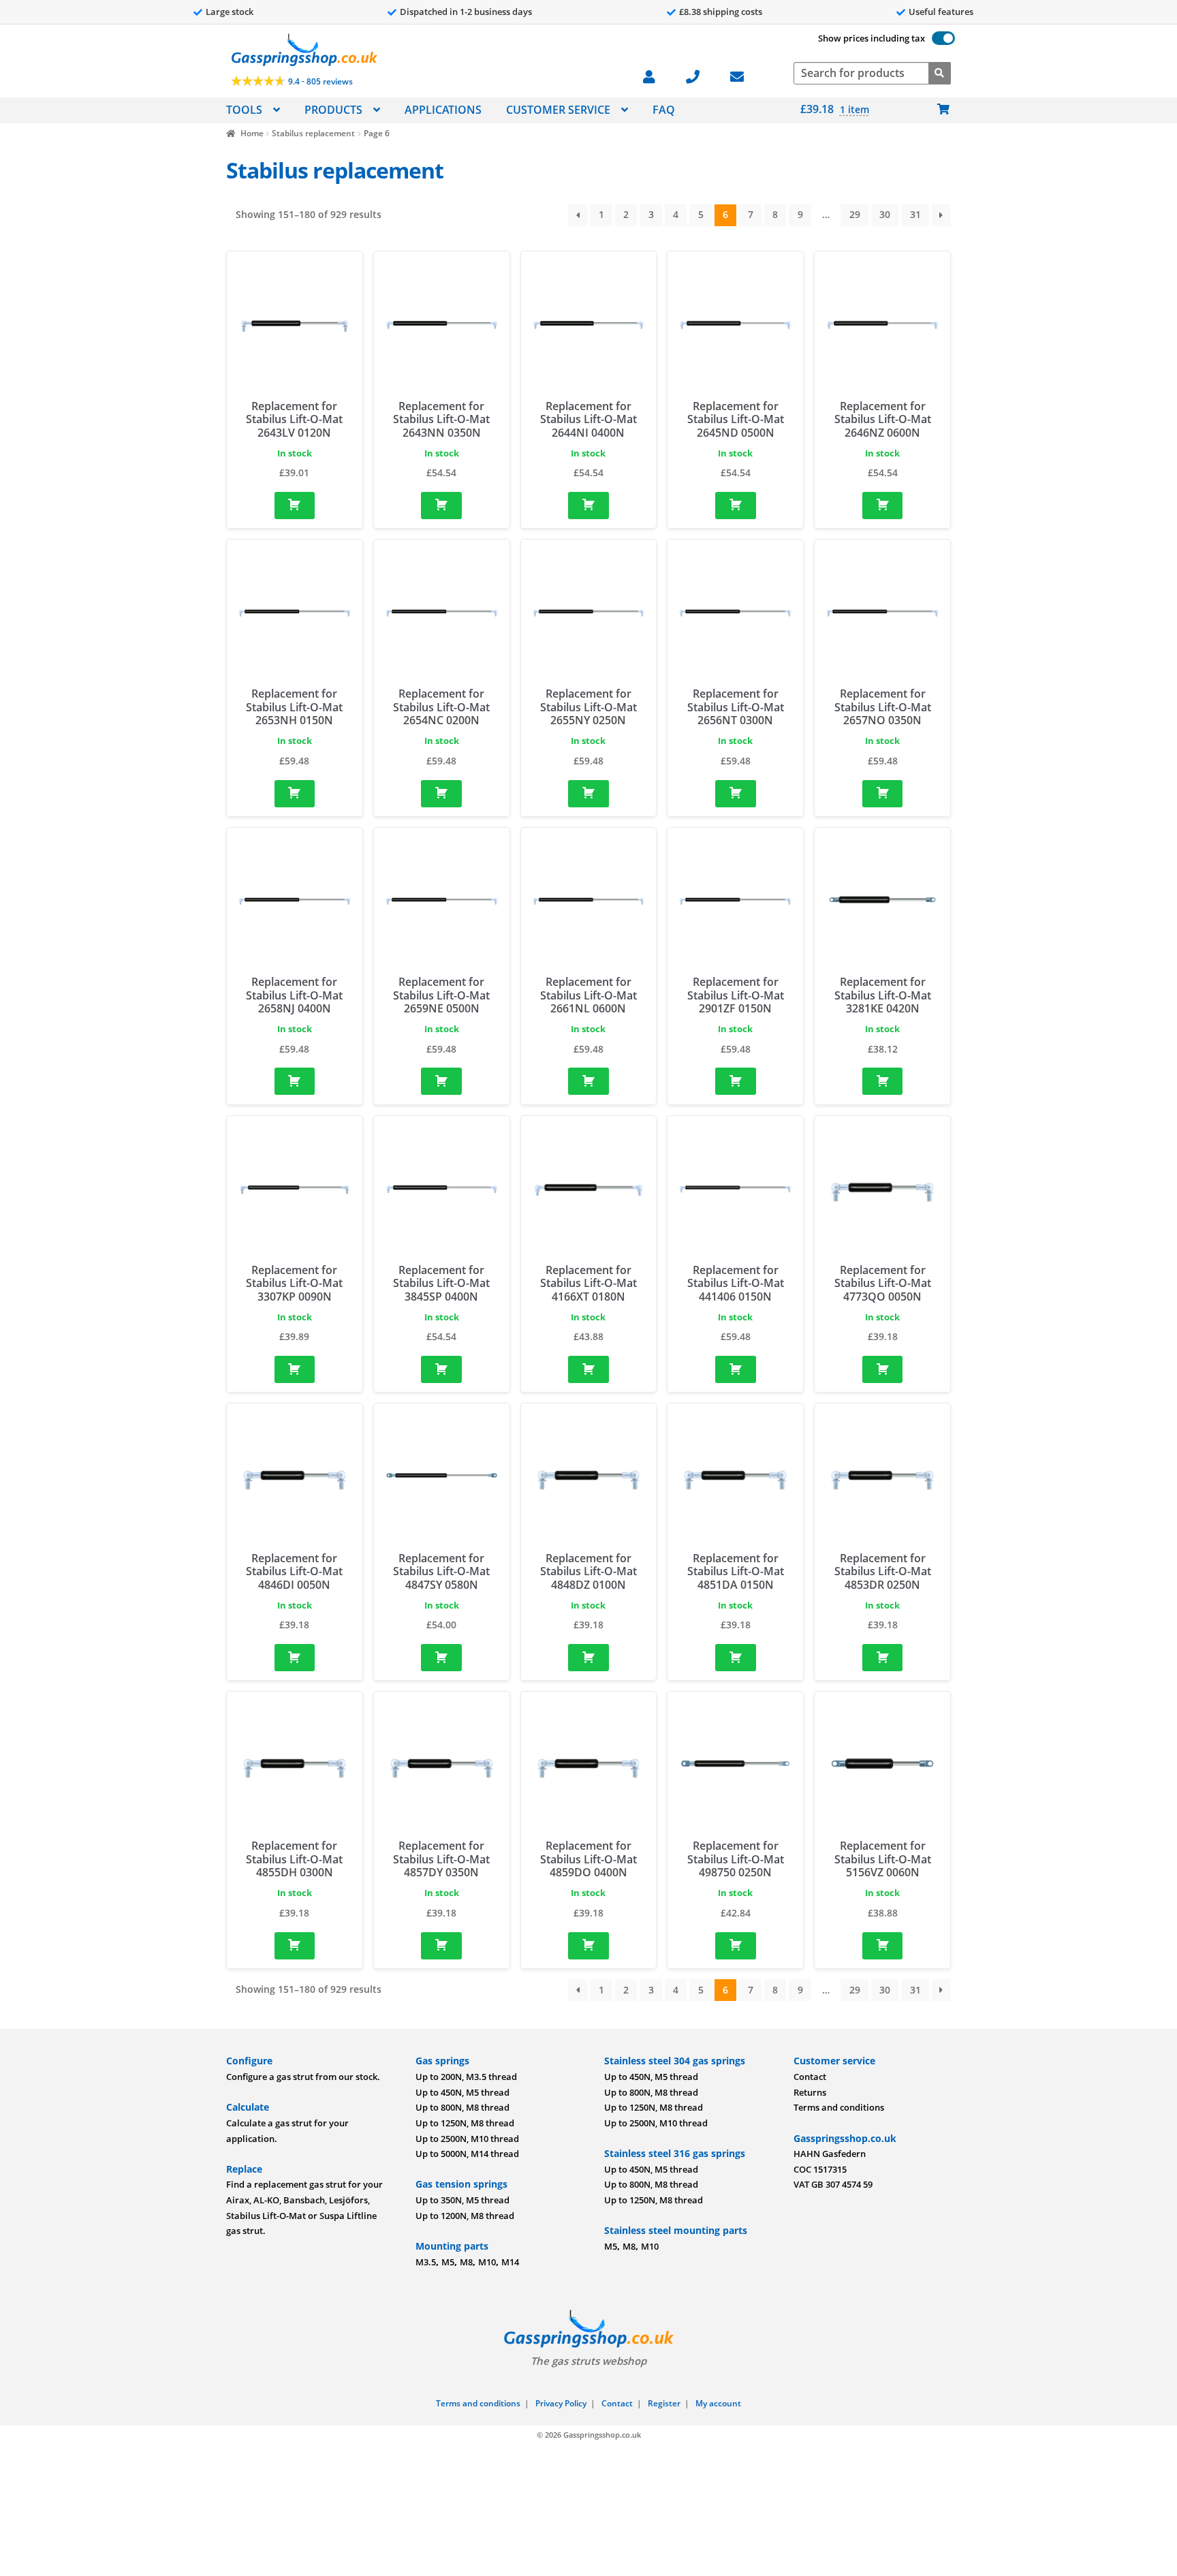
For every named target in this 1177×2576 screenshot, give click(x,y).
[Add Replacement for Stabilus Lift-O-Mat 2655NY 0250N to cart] (588, 794)
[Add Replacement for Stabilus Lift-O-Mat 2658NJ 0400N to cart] (295, 1081)
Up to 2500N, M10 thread (467, 2139)
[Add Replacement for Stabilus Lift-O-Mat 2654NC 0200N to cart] (441, 794)
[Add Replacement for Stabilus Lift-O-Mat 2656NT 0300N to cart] (736, 794)
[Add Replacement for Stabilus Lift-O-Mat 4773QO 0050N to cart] (883, 1369)
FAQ (664, 110)
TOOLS (244, 110)
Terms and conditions (839, 2107)
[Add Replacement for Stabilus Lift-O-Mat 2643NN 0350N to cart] (441, 506)
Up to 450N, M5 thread (462, 2092)
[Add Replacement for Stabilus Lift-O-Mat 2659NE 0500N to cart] (441, 1081)
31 (915, 214)
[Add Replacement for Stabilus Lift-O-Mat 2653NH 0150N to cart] (295, 794)
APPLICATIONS (443, 110)
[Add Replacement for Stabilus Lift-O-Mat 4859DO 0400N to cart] (588, 1946)
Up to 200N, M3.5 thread (466, 2077)
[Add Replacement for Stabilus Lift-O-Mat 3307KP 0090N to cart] (295, 1369)
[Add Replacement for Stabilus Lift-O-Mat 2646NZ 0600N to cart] (883, 506)
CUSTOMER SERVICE (558, 110)
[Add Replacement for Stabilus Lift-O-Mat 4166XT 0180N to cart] (588, 1369)
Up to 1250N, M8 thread (465, 2123)
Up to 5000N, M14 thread (467, 2154)
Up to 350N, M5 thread (462, 2200)
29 (855, 214)
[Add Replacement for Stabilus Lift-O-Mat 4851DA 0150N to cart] (736, 1658)
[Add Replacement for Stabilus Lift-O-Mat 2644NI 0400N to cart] (588, 506)
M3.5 (426, 2262)
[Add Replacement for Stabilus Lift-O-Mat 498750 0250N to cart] (736, 1946)
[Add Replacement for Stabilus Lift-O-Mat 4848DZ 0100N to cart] (588, 1658)
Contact (810, 2077)
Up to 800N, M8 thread (462, 2107)
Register (664, 2403)
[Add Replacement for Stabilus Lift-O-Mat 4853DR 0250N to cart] (883, 1658)
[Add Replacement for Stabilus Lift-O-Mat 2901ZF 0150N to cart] (736, 1081)
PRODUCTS (333, 110)
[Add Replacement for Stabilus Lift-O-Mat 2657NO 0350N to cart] (883, 794)
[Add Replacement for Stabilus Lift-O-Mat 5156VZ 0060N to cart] (883, 1946)
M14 (510, 2262)
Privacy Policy (561, 2403)
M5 (448, 2262)
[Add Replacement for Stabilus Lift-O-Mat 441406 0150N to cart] (736, 1369)
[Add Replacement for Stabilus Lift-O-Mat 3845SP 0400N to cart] (441, 1369)
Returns (810, 2092)
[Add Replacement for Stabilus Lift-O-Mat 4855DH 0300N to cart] (295, 1946)
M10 (487, 2262)
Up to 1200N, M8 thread (465, 2216)
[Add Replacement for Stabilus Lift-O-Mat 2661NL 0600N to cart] (588, 1081)
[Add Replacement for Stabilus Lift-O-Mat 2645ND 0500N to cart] (736, 506)
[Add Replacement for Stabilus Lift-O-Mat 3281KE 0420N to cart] (883, 1081)
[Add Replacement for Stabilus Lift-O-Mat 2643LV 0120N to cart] (295, 506)
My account (718, 2403)
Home (252, 133)
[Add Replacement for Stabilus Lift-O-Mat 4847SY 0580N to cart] (441, 1658)
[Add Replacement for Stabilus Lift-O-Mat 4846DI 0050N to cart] (295, 1658)
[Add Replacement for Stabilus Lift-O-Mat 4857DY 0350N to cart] (441, 1946)
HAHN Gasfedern (830, 2154)
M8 (466, 2262)
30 (885, 214)
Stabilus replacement (313, 133)
